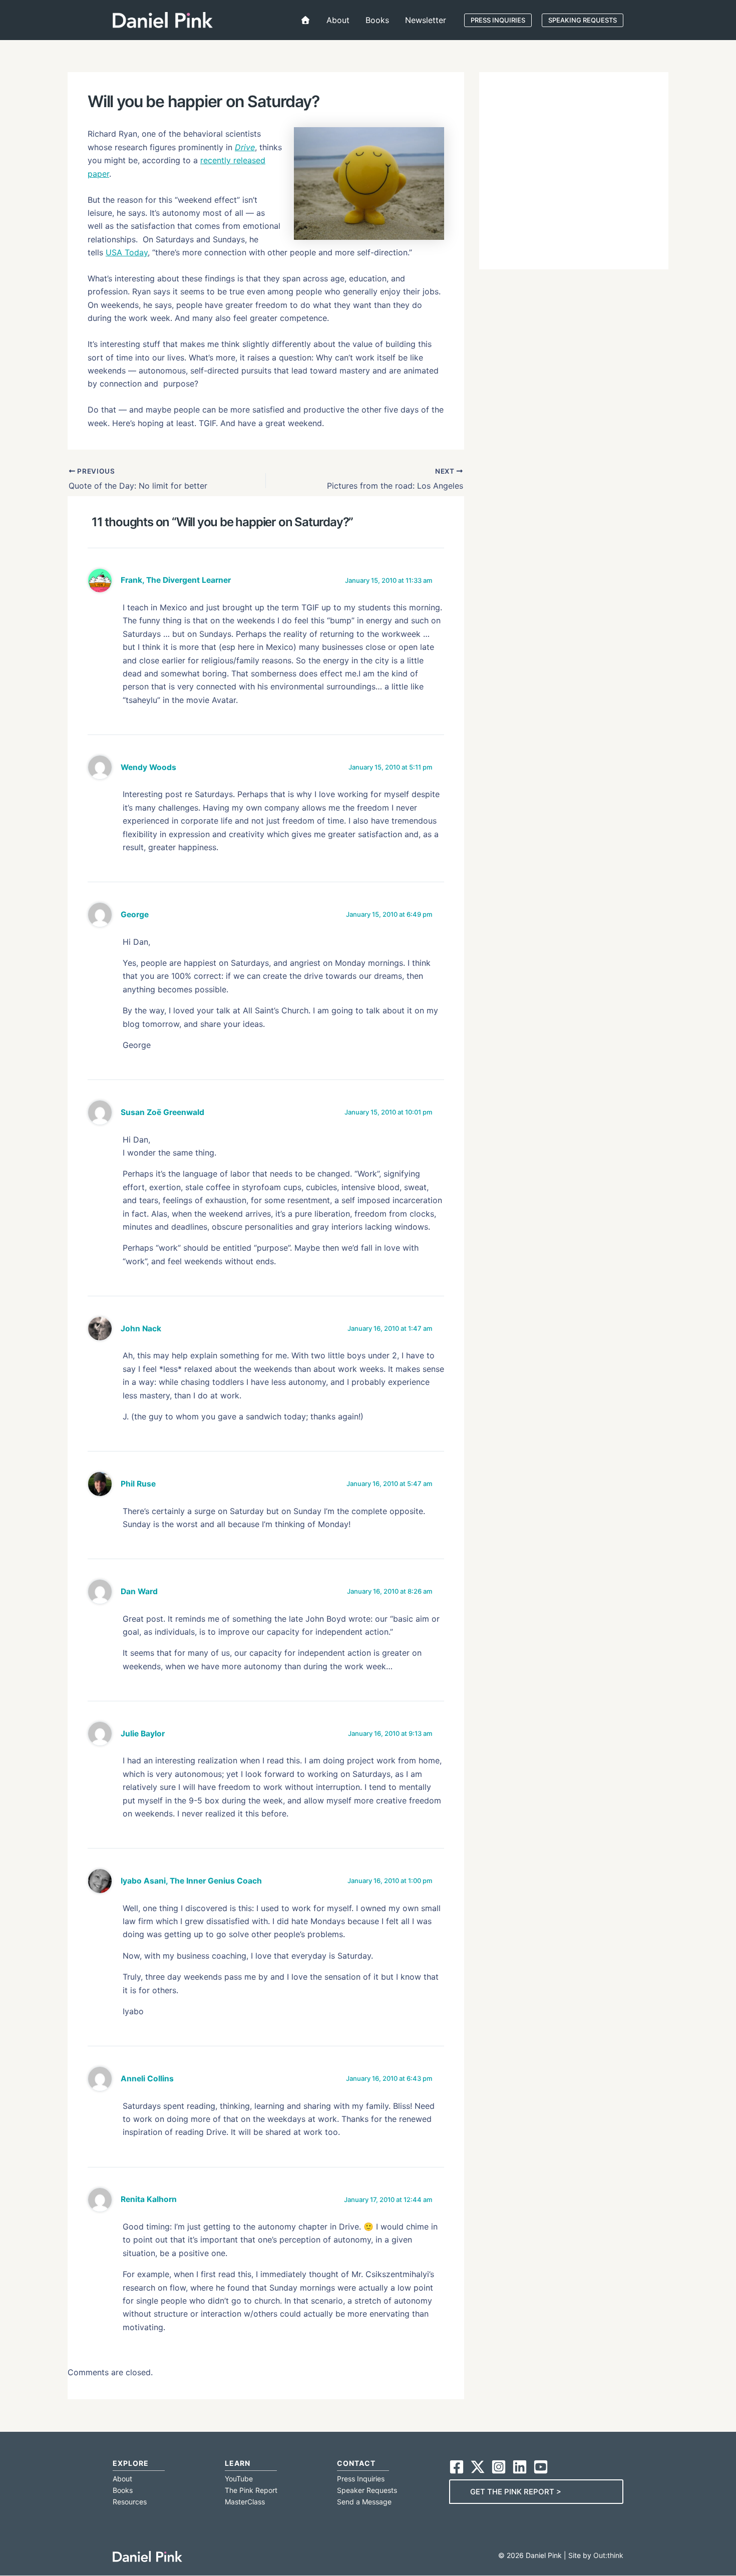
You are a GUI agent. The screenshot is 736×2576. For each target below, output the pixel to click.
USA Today (127, 252)
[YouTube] (541, 2467)
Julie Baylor (143, 1734)
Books (123, 2490)
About (122, 2479)
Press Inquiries (361, 2479)
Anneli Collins (147, 2079)
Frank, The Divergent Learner (176, 580)
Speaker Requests (367, 2490)
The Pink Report (251, 2490)
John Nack (141, 1329)
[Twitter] (478, 2467)
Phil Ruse (138, 1484)
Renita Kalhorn (149, 2199)
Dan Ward (139, 1591)
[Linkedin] (520, 2467)
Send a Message (364, 2502)
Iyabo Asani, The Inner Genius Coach (191, 1881)
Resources (130, 2502)
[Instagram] (499, 2467)
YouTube (239, 2479)
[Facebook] (457, 2467)
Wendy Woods (148, 767)
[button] (498, 20)
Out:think (608, 2555)
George (135, 914)
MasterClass (245, 2502)
